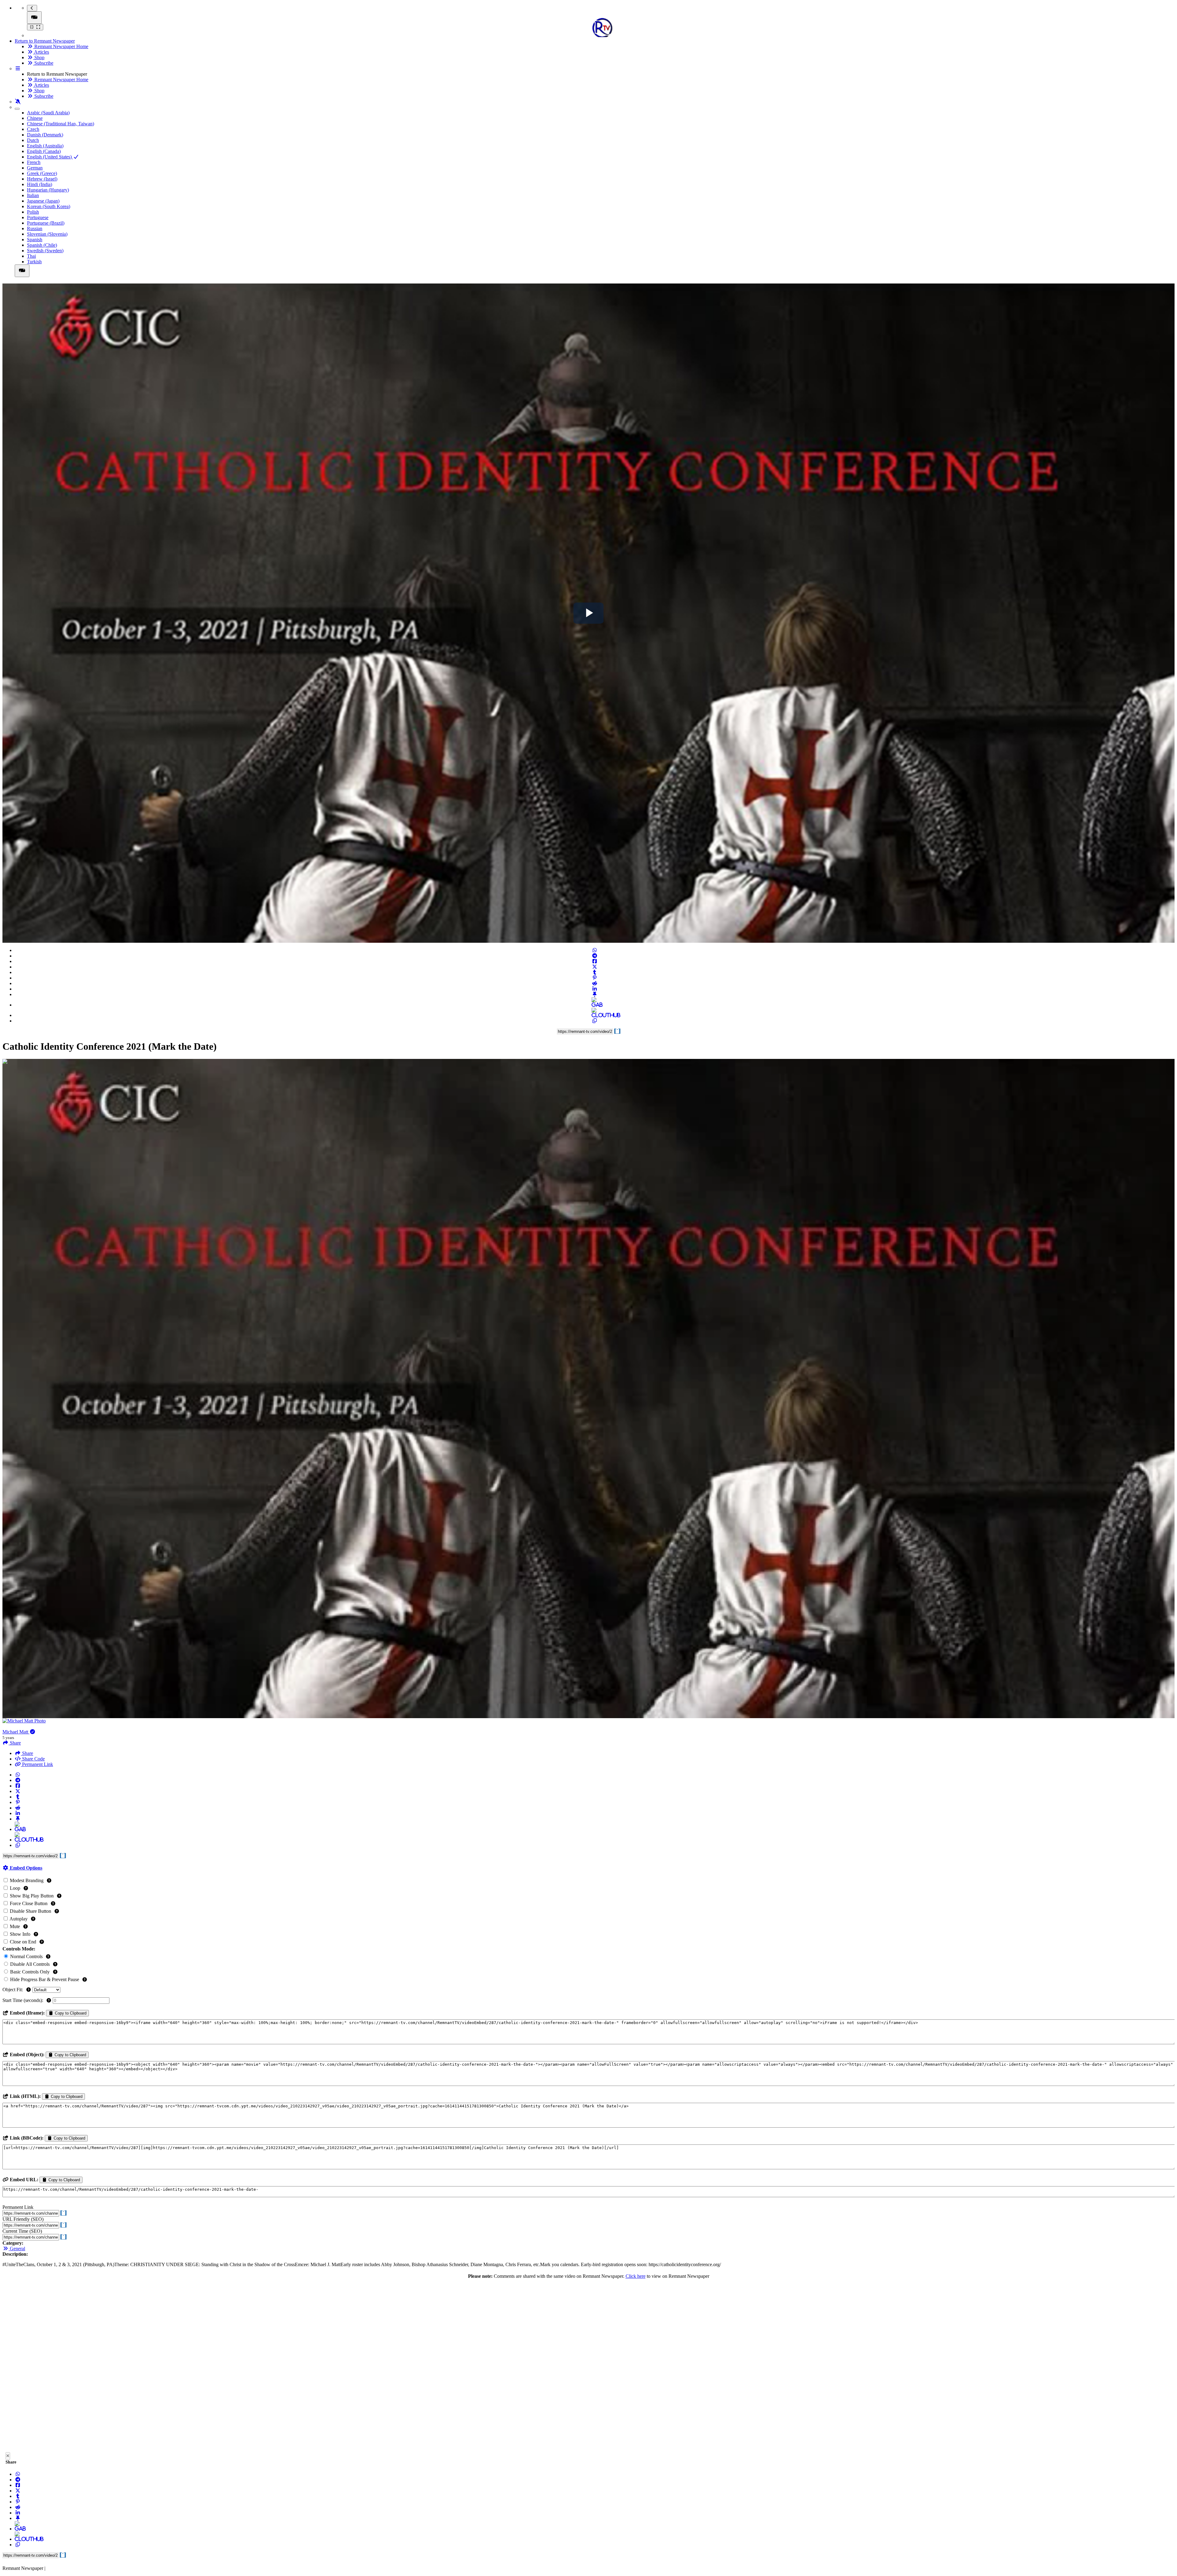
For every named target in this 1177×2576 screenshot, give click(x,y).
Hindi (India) (40, 184)
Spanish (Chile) (42, 245)
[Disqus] (588, 2367)
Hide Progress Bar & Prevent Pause (45, 1979)
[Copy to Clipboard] (595, 1021)
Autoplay (19, 1919)
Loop (15, 1888)
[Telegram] (595, 956)
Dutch (33, 140)
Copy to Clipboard (70, 2013)
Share (27, 1753)
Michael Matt (16, 1732)
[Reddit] (595, 983)
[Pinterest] (595, 978)
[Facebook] (595, 961)
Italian (33, 195)
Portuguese (38, 217)
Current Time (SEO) (22, 2231)
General (17, 2249)
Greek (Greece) (42, 173)
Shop (39, 57)
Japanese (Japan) (43, 201)
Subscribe (43, 63)
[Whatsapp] (595, 950)
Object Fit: (13, 1990)
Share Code (33, 1759)
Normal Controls (26, 1956)
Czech (33, 129)
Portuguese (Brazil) (46, 223)
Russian (35, 228)
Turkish (34, 262)
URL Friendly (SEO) (23, 2219)
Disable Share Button (30, 1911)
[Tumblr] (595, 972)
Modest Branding (27, 1880)
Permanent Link (37, 1764)
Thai (31, 256)
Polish (33, 212)
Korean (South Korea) (49, 206)
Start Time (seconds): (23, 2000)
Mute (15, 1926)
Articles (41, 52)
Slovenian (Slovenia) (47, 234)
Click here (636, 2276)
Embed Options (25, 1868)
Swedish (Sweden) (45, 251)
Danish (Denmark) (45, 135)
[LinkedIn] (595, 989)
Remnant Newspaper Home (61, 46)
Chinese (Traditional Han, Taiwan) (61, 124)
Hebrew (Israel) (42, 179)
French (34, 162)
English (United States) (50, 157)
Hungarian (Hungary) (48, 190)
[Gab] (595, 1005)
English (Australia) (45, 146)
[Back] (32, 8)
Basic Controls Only (30, 1972)
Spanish (35, 240)
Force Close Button (29, 1903)
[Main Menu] (34, 18)
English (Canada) (44, 151)
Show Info (20, 1934)
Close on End (23, 1942)
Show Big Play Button (32, 1896)
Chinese (35, 118)
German (35, 168)
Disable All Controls (30, 1964)
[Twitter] (595, 967)
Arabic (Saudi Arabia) (48, 113)
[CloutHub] (595, 1015)
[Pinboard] (595, 994)
